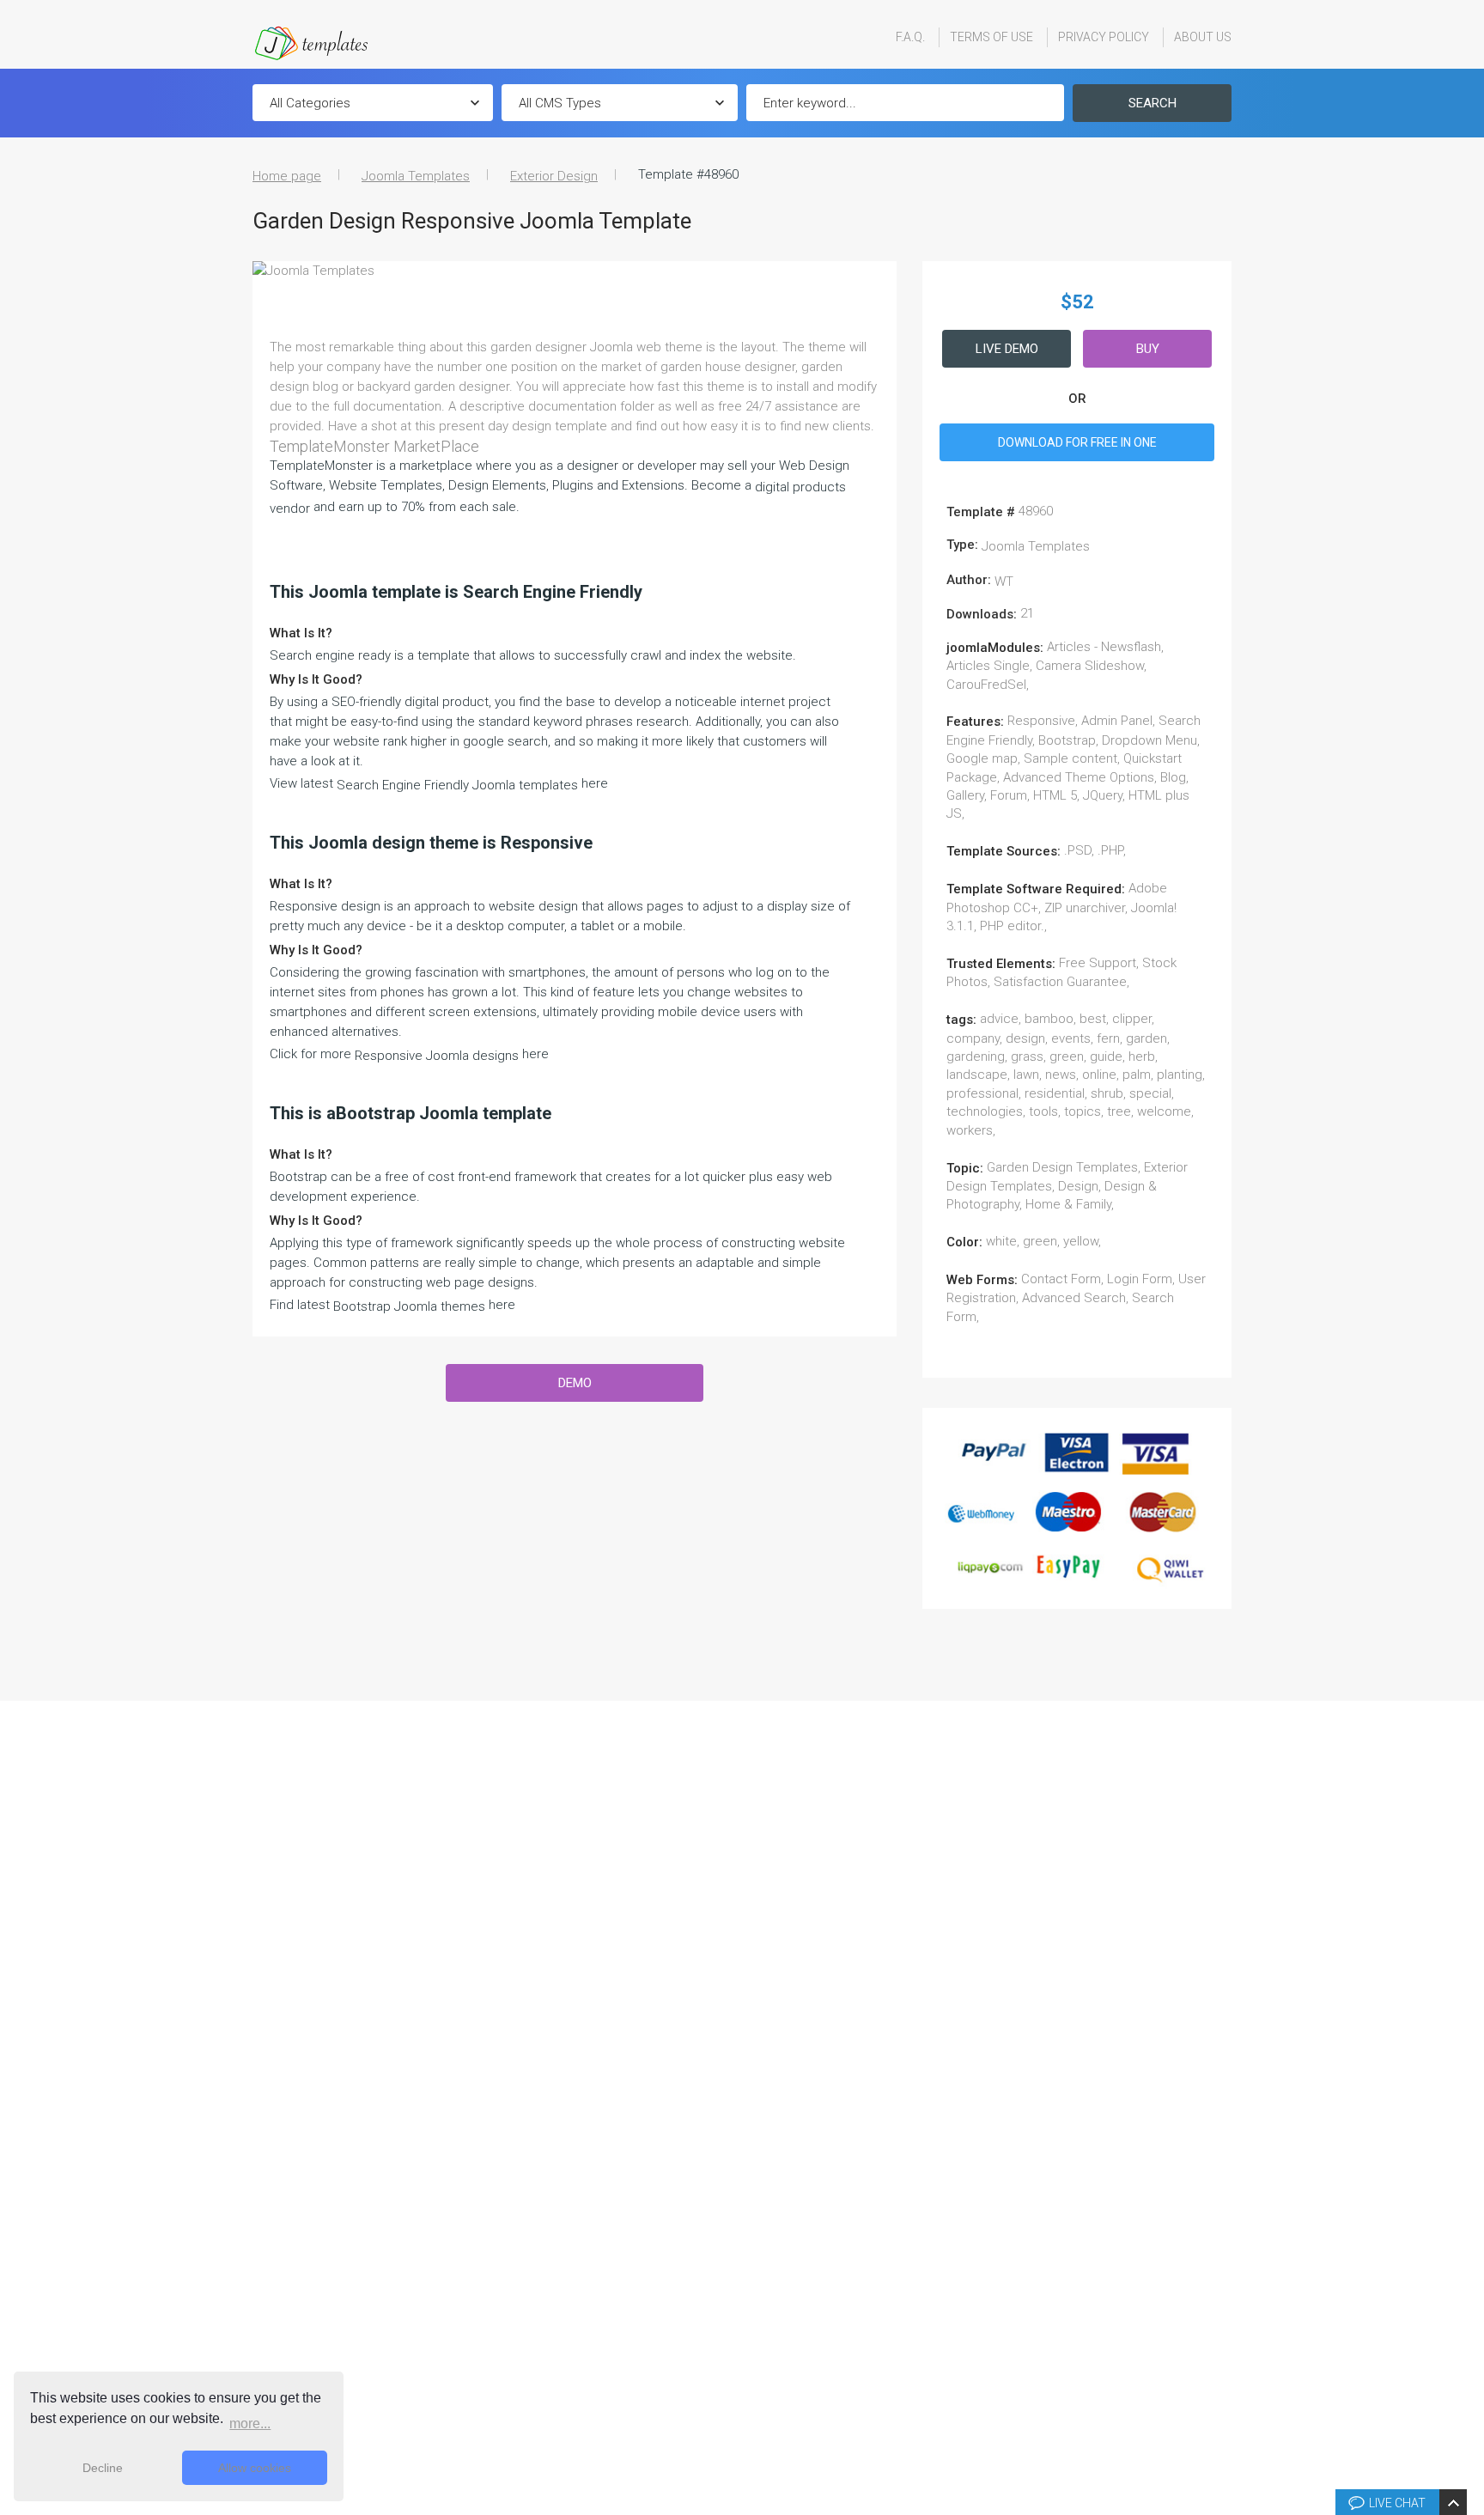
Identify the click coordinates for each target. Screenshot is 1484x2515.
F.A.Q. (910, 37)
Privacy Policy (1104, 37)
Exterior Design (554, 176)
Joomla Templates (416, 176)
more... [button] (250, 2424)
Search (1153, 103)
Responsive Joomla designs (437, 1056)
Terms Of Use (991, 37)
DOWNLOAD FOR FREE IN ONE (1077, 442)
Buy (1148, 349)
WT (1004, 582)
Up (1468, 2243)
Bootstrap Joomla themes (409, 1306)
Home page (287, 176)
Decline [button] (103, 2468)
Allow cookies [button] (255, 2468)
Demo (575, 1383)
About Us (1203, 37)
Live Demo (1007, 349)
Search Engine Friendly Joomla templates (457, 785)
